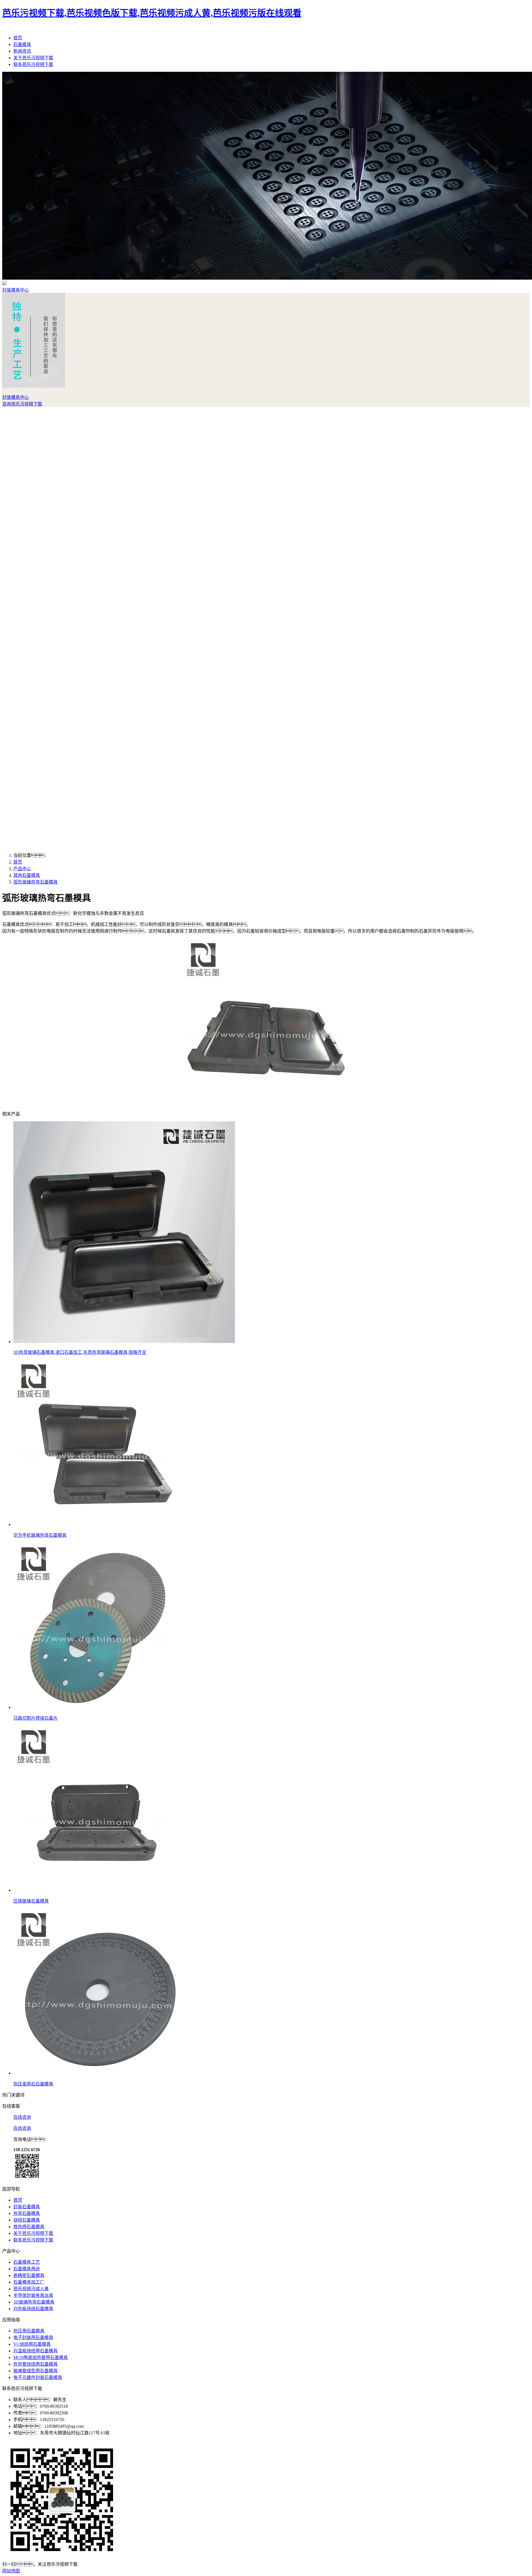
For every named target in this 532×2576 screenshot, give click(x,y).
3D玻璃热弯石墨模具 (34, 2302)
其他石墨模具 (27, 875)
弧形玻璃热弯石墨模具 (35, 882)
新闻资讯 (22, 51)
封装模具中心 (16, 290)
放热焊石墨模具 (29, 2227)
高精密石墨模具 (29, 2275)
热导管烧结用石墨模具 (35, 2364)
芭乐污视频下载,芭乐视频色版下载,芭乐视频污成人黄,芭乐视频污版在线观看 (152, 13)
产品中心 (22, 869)
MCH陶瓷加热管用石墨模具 (41, 2357)
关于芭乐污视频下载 (33, 58)
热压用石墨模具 (29, 2331)
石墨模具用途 (27, 2269)
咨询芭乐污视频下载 (22, 404)
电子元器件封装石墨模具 (38, 2377)
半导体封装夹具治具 (33, 2295)
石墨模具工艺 (27, 2262)
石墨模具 (22, 44)
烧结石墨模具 (27, 2220)
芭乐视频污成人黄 (31, 2289)
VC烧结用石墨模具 (32, 2344)
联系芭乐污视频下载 (33, 64)
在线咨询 (22, 2117)
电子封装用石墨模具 (33, 2338)
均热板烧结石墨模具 (33, 2309)
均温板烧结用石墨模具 (35, 2351)
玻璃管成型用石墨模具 (35, 2371)
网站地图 (11, 2571)
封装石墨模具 (27, 2207)
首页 (18, 38)
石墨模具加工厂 (29, 2282)
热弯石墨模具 (27, 2213)
